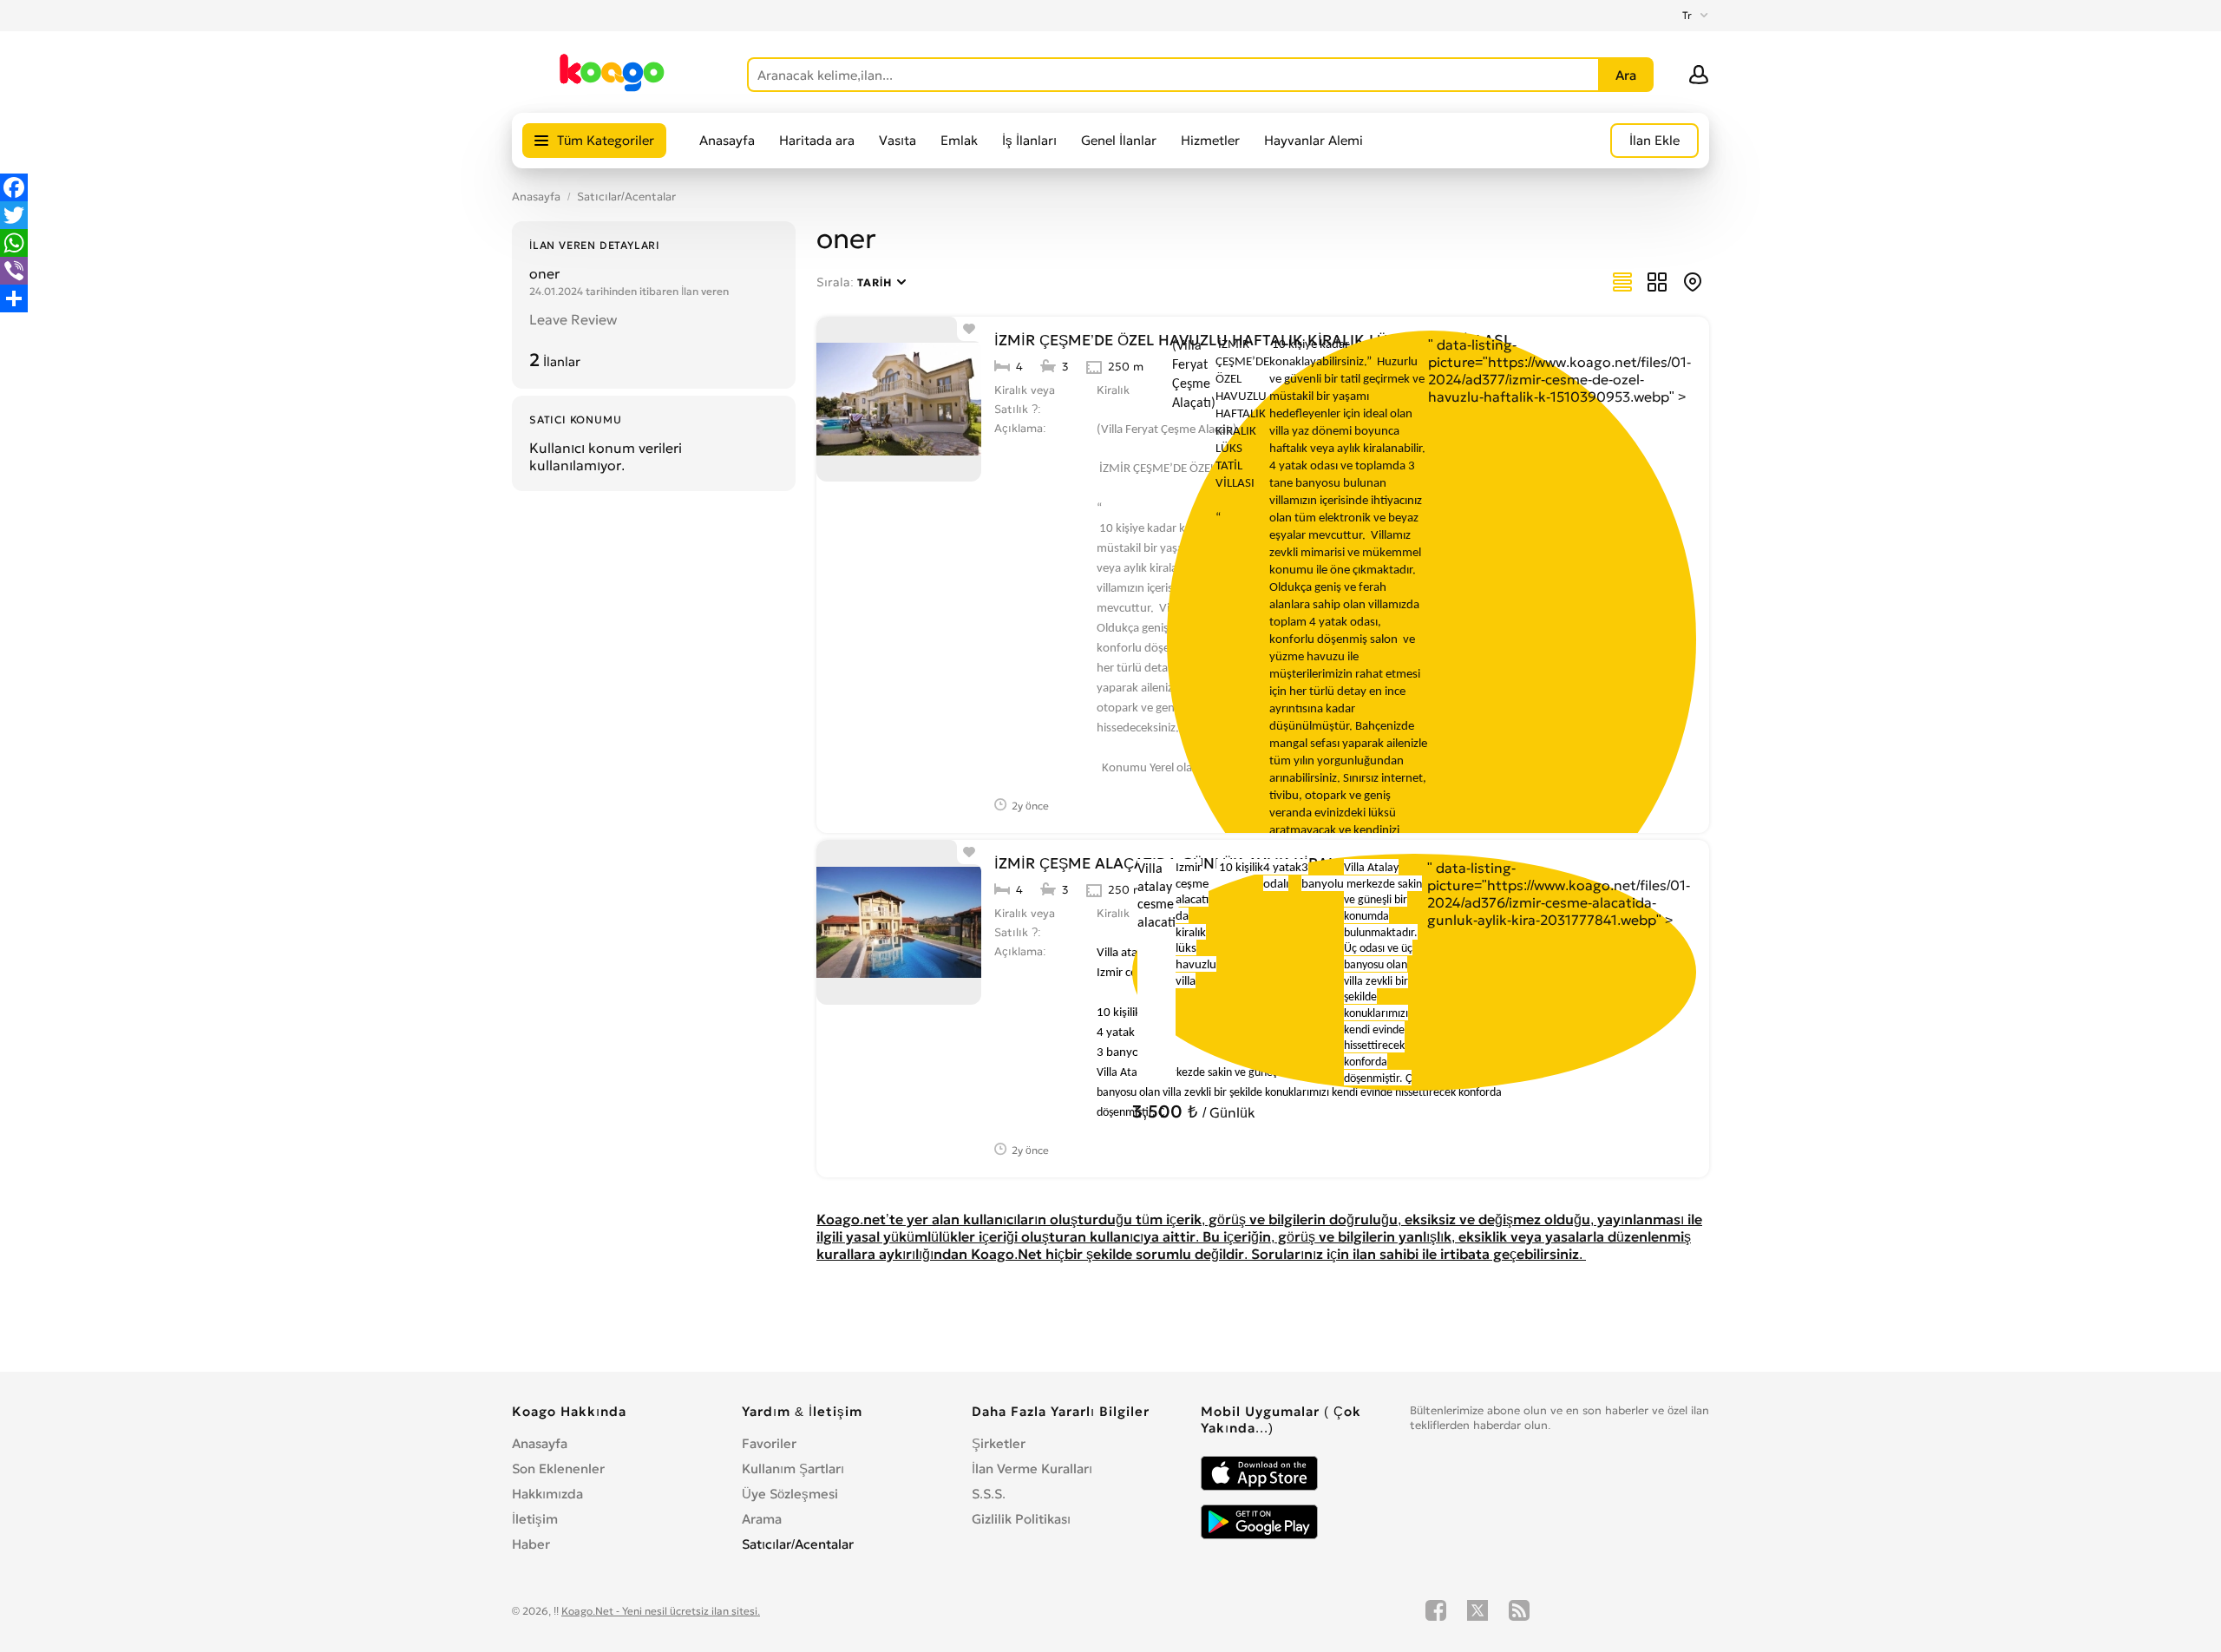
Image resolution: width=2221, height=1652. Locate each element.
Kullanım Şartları (793, 1468)
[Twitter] (14, 215)
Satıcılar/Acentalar (626, 197)
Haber (531, 1544)
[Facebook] (14, 187)
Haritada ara (817, 140)
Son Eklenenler (558, 1468)
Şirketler (999, 1443)
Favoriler (769, 1443)
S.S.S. (989, 1494)
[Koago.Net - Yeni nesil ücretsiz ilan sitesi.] (612, 88)
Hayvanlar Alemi (1314, 140)
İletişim (535, 1519)
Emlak (959, 140)
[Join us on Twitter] (1477, 1610)
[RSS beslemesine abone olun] (1519, 1610)
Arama (762, 1519)
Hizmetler (1210, 140)
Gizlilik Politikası (1021, 1519)
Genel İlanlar (1119, 140)
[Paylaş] (14, 298)
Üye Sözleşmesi (790, 1494)
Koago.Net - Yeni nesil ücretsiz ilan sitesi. (661, 1611)
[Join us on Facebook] (1436, 1610)
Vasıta (898, 140)
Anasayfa (727, 140)
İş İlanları (1029, 140)
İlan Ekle (1654, 140)
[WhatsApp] (14, 243)
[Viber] (14, 271)
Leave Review (573, 319)
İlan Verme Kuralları (1032, 1468)
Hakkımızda (547, 1494)
